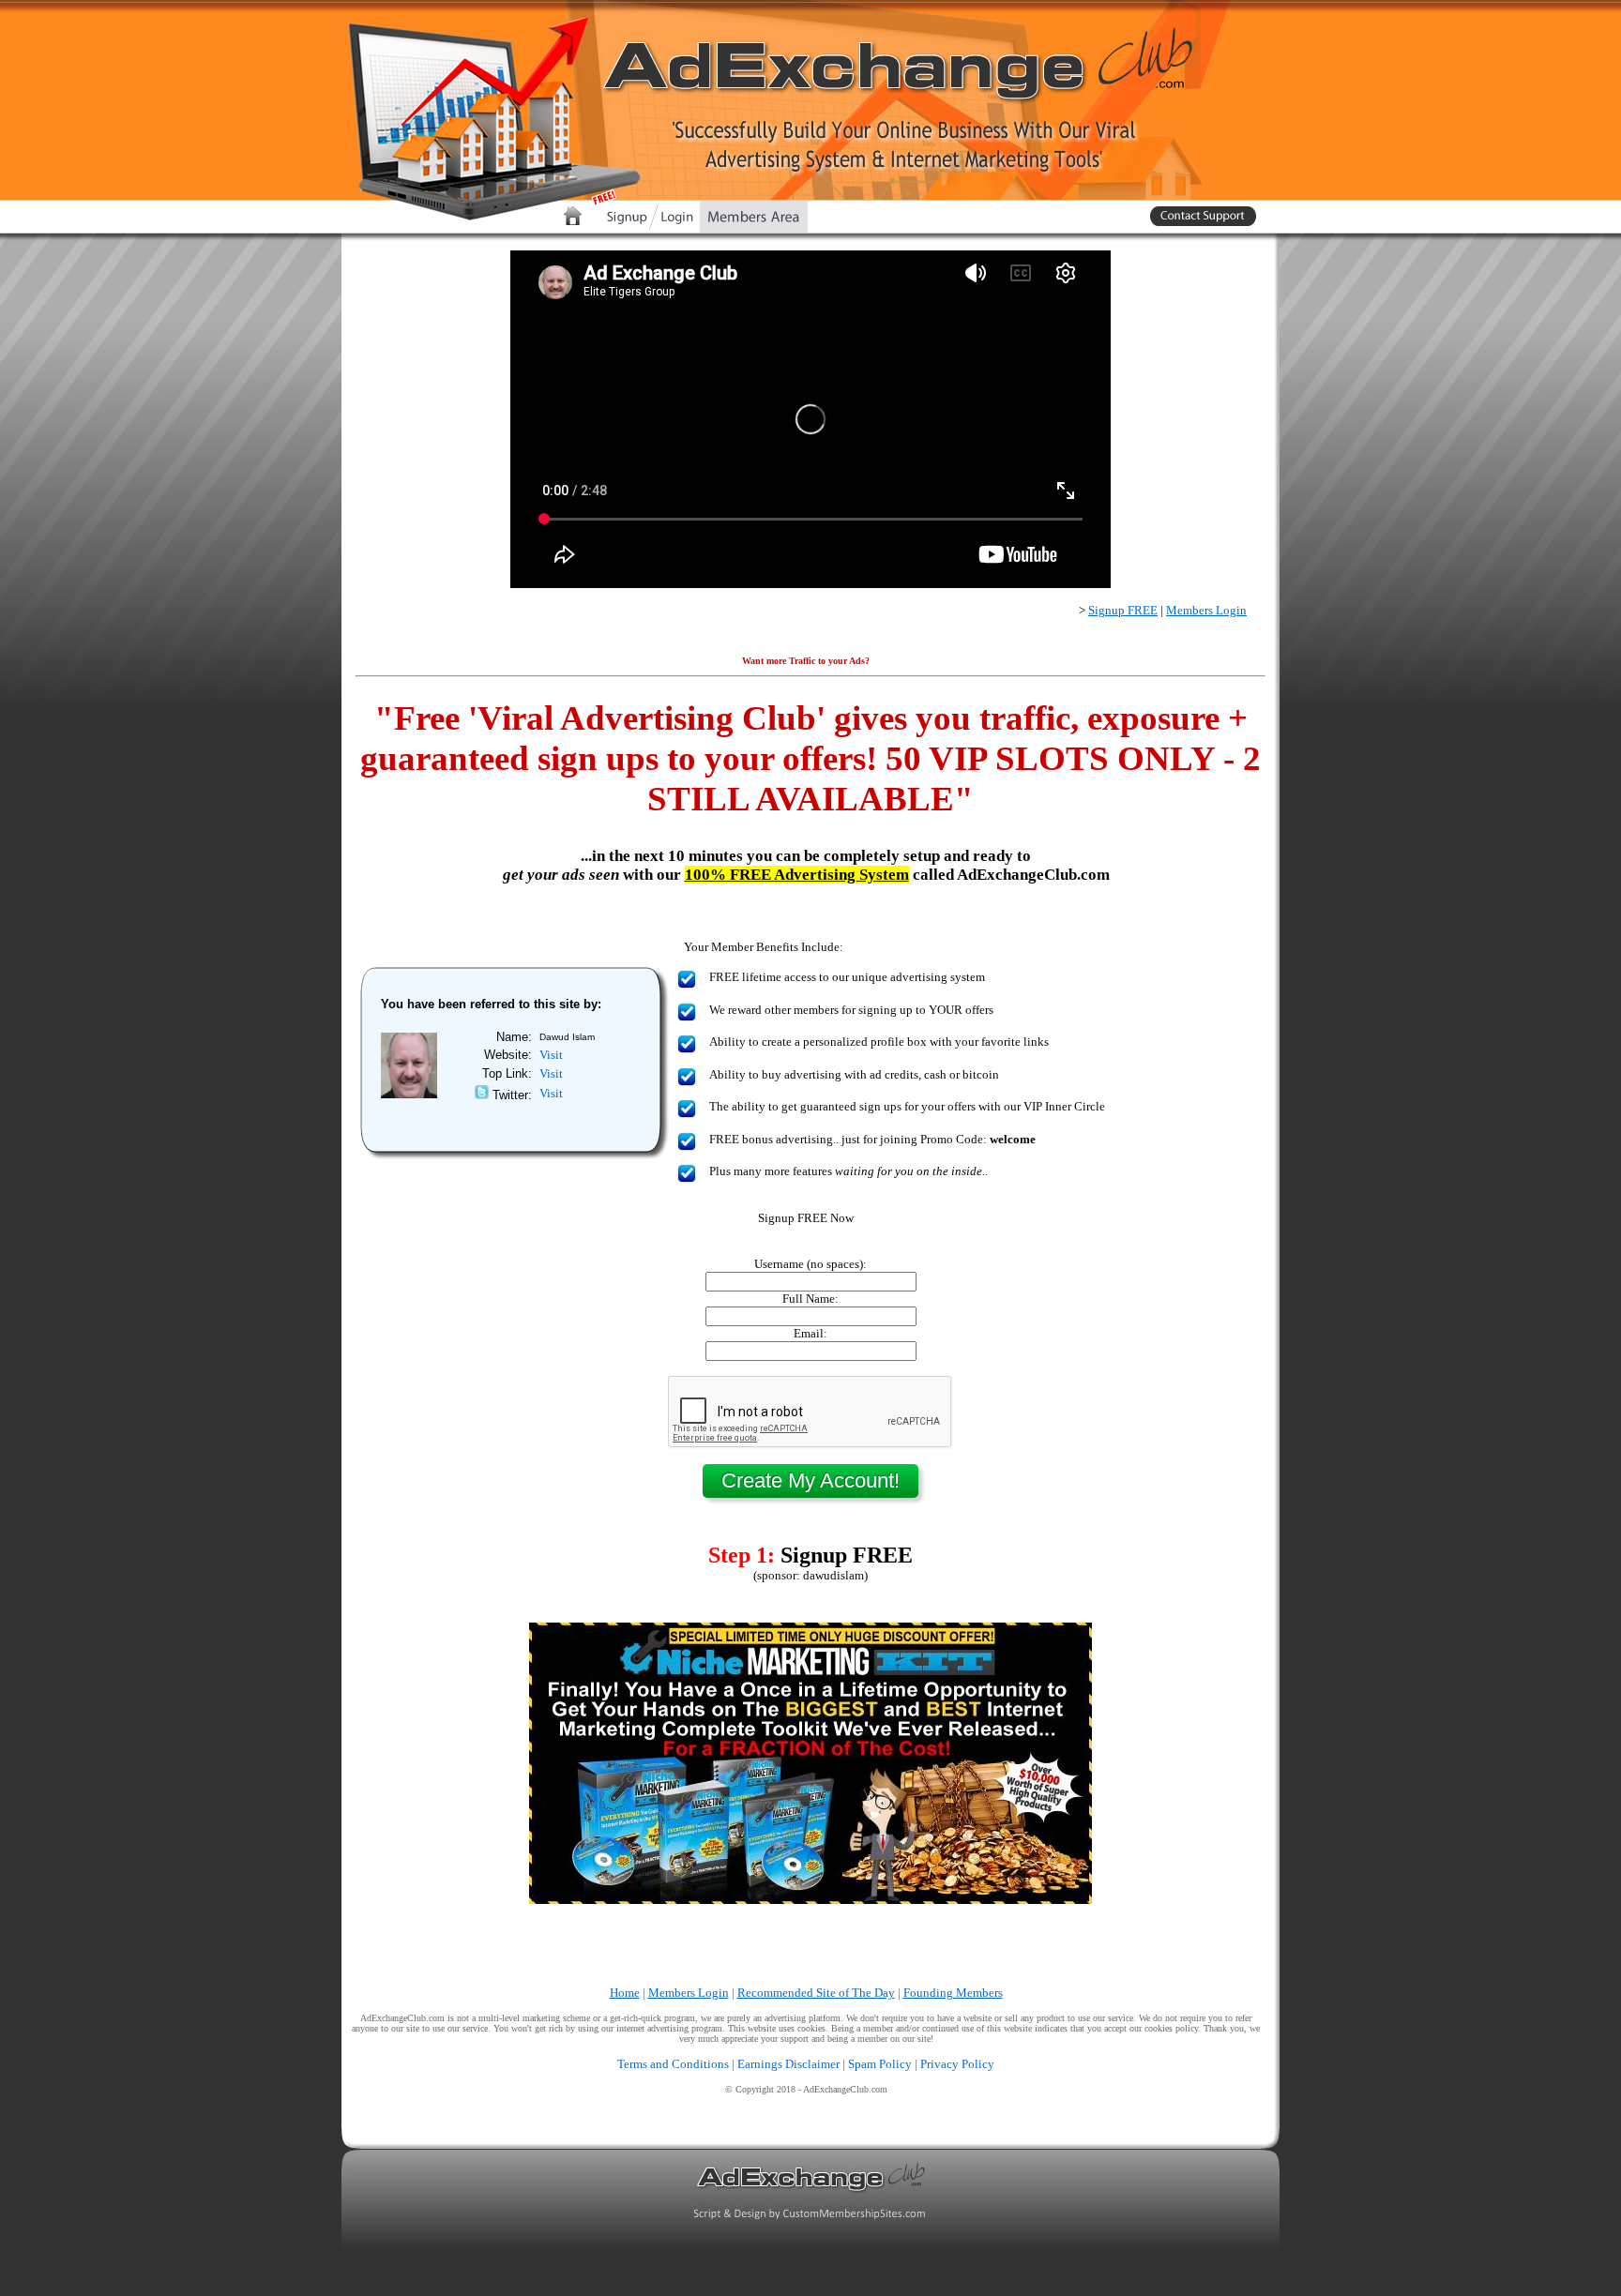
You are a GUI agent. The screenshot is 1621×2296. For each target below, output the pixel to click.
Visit (551, 1055)
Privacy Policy (957, 2064)
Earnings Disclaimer (788, 2064)
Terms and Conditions (673, 2064)
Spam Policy (880, 2064)
